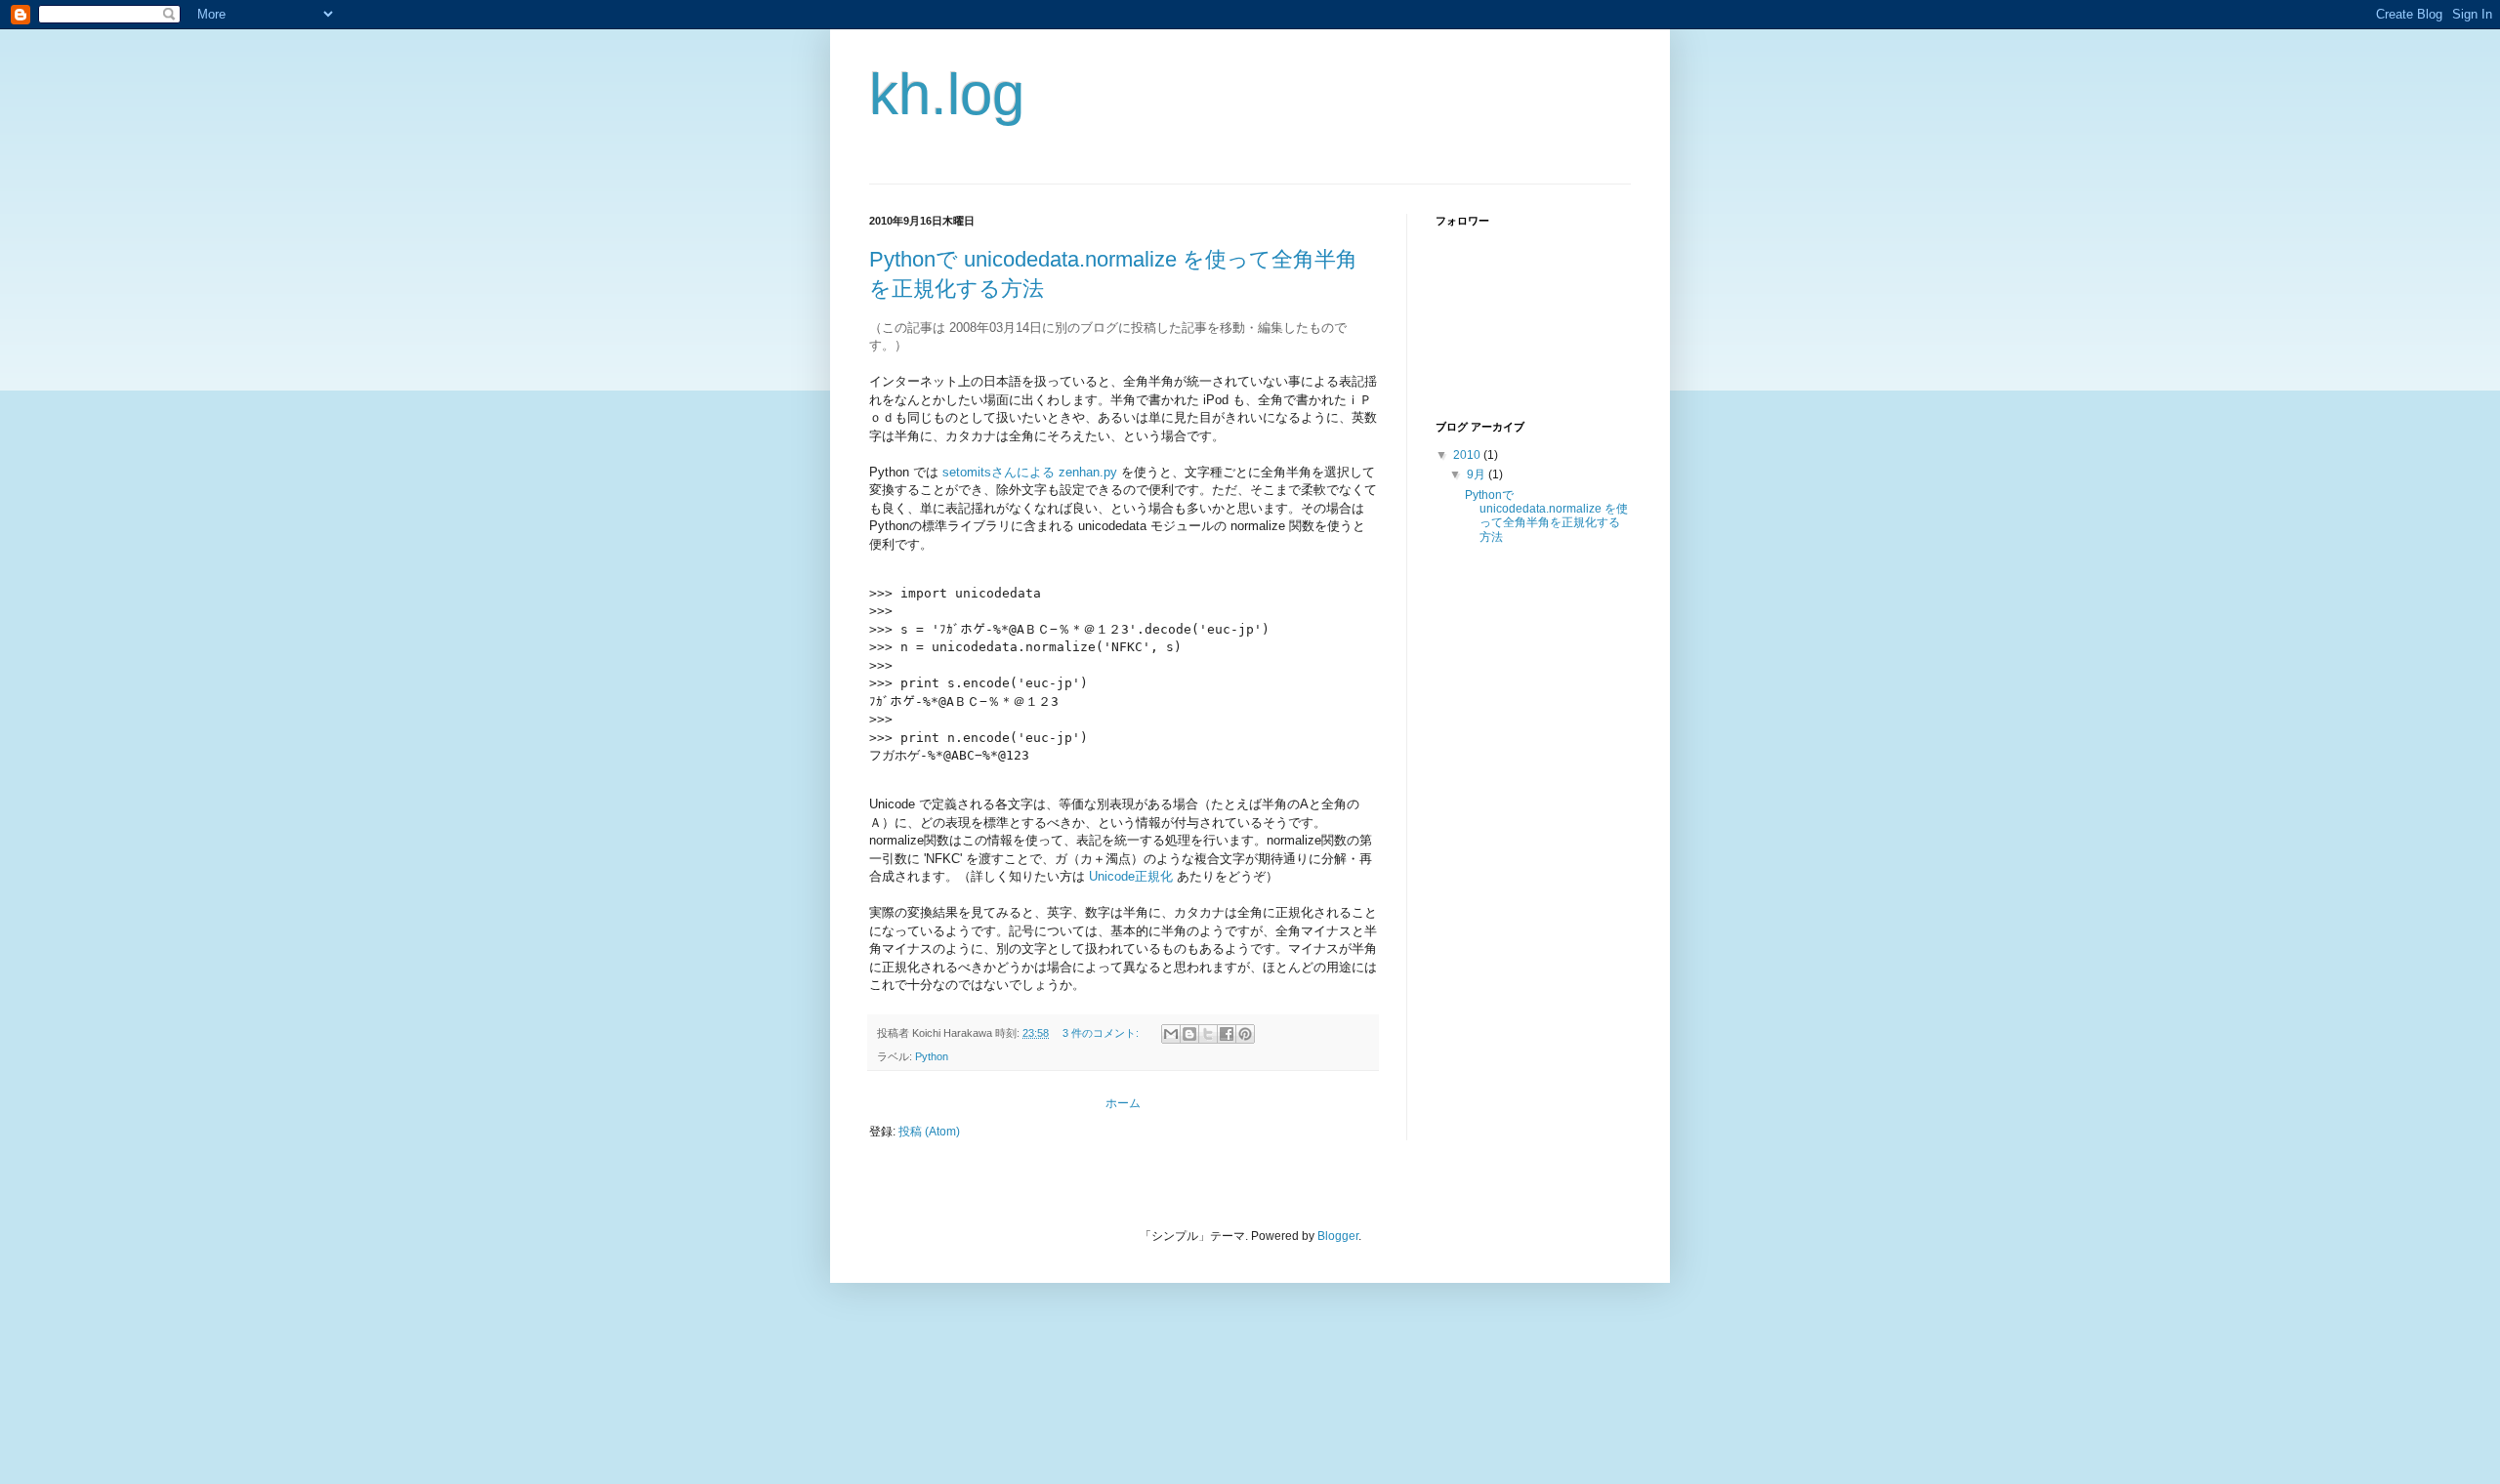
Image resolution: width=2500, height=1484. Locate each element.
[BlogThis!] (1189, 1034)
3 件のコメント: (1102, 1033)
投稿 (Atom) (929, 1132)
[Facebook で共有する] (1227, 1034)
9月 (1478, 474)
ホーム (1123, 1103)
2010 (1468, 455)
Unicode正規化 (1131, 876)
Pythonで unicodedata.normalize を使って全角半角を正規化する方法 (1546, 516)
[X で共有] (1208, 1034)
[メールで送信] (1171, 1034)
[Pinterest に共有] (1245, 1034)
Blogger (1338, 1236)
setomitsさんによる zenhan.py (1030, 472)
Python (932, 1056)
